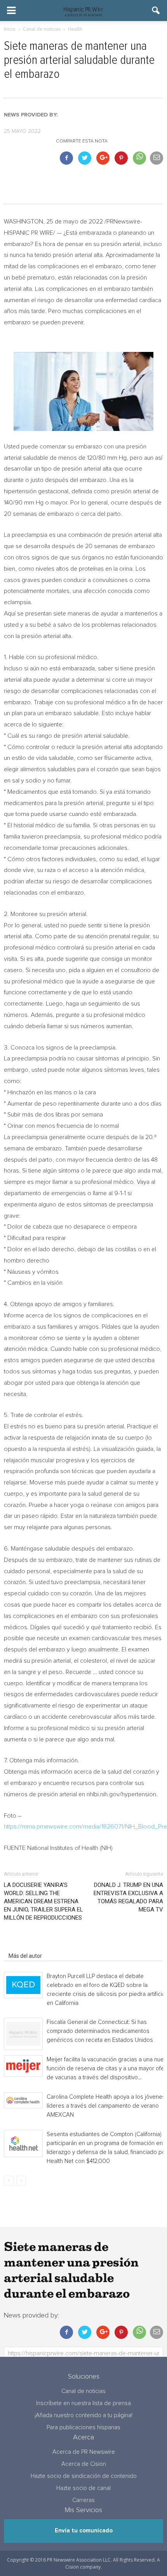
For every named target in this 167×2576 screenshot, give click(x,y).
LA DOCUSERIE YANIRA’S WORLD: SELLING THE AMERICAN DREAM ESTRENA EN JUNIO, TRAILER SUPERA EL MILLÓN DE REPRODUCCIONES (43, 1901)
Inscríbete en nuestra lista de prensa (83, 2403)
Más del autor (25, 1956)
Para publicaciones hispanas (83, 2427)
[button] (156, 11)
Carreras (83, 2500)
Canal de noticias (83, 2391)
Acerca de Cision (84, 2464)
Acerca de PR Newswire (84, 2452)
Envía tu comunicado (84, 2531)
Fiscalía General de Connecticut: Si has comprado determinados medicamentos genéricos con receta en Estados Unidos (100, 2031)
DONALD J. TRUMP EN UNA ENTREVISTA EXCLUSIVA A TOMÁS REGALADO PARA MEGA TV (128, 1897)
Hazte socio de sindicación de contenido (84, 2476)
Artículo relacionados (34, 1945)
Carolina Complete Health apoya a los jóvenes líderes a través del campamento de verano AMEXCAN (106, 2106)
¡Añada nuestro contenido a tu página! (83, 2415)
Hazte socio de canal (83, 2488)
